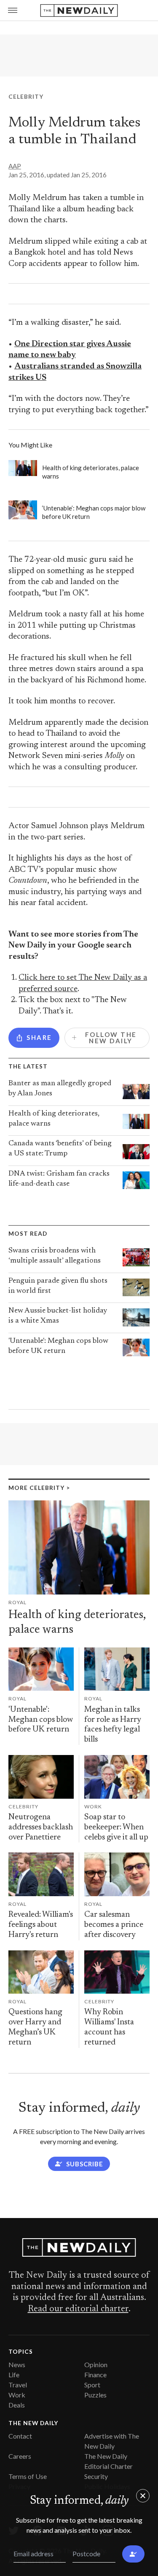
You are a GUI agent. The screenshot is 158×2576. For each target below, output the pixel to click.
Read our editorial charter (78, 2309)
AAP (15, 166)
